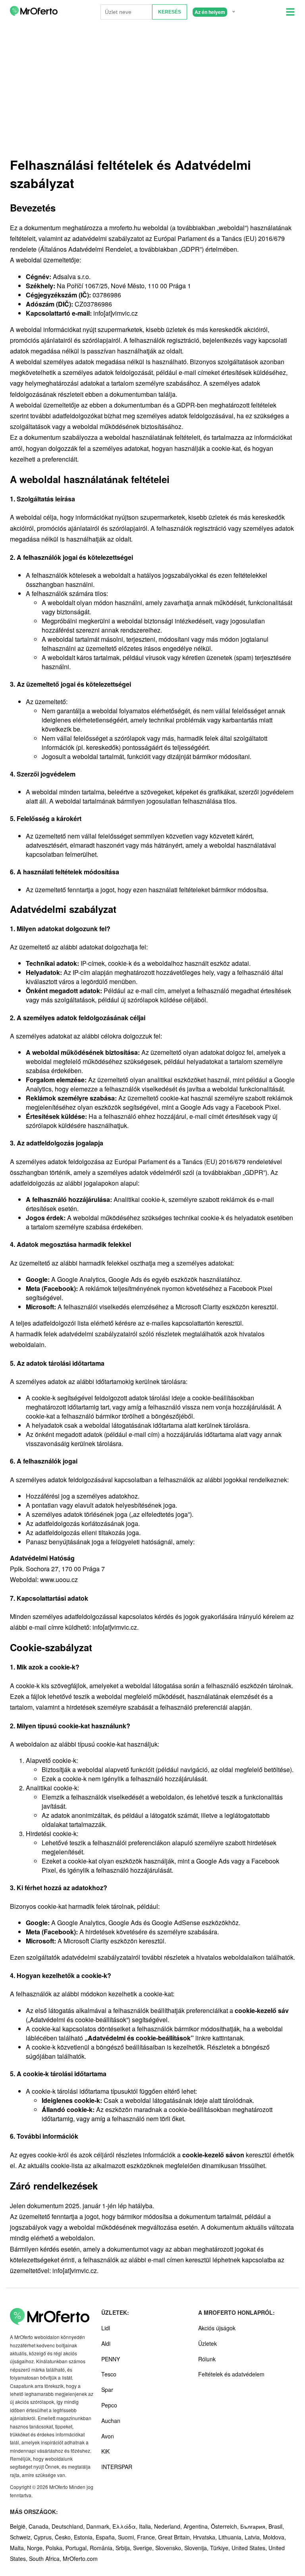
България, (254, 2526)
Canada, (40, 2526)
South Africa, (46, 2559)
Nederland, (169, 2526)
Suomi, (127, 2537)
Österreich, (226, 2526)
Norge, (36, 2548)
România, (103, 2548)
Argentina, (197, 2526)
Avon (108, 2436)
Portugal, (78, 2548)
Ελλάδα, (126, 2526)
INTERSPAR (117, 2467)
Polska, (56, 2548)
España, (107, 2537)
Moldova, (274, 2537)
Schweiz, (22, 2537)
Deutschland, (69, 2526)
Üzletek (208, 2343)
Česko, (64, 2537)
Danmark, (99, 2526)
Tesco (109, 2374)
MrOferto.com (80, 2559)
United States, (250, 2548)
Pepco (109, 2405)
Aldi (106, 2343)
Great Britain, (176, 2537)
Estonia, (85, 2537)
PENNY (111, 2359)
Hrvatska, (206, 2537)
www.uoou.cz (59, 1579)
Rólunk (207, 2359)
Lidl (106, 2328)
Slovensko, (170, 2548)
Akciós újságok (217, 2328)
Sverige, (144, 2548)
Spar (107, 2390)
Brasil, (276, 2526)
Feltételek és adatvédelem (231, 2374)
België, (19, 2526)
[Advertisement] (152, 91)
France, (148, 2537)
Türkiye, (221, 2548)
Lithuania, (232, 2537)
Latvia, (254, 2537)
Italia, (147, 2526)
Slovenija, (197, 2548)
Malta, (18, 2548)
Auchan (111, 2421)
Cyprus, (44, 2537)
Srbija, (124, 2548)
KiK (105, 2451)
